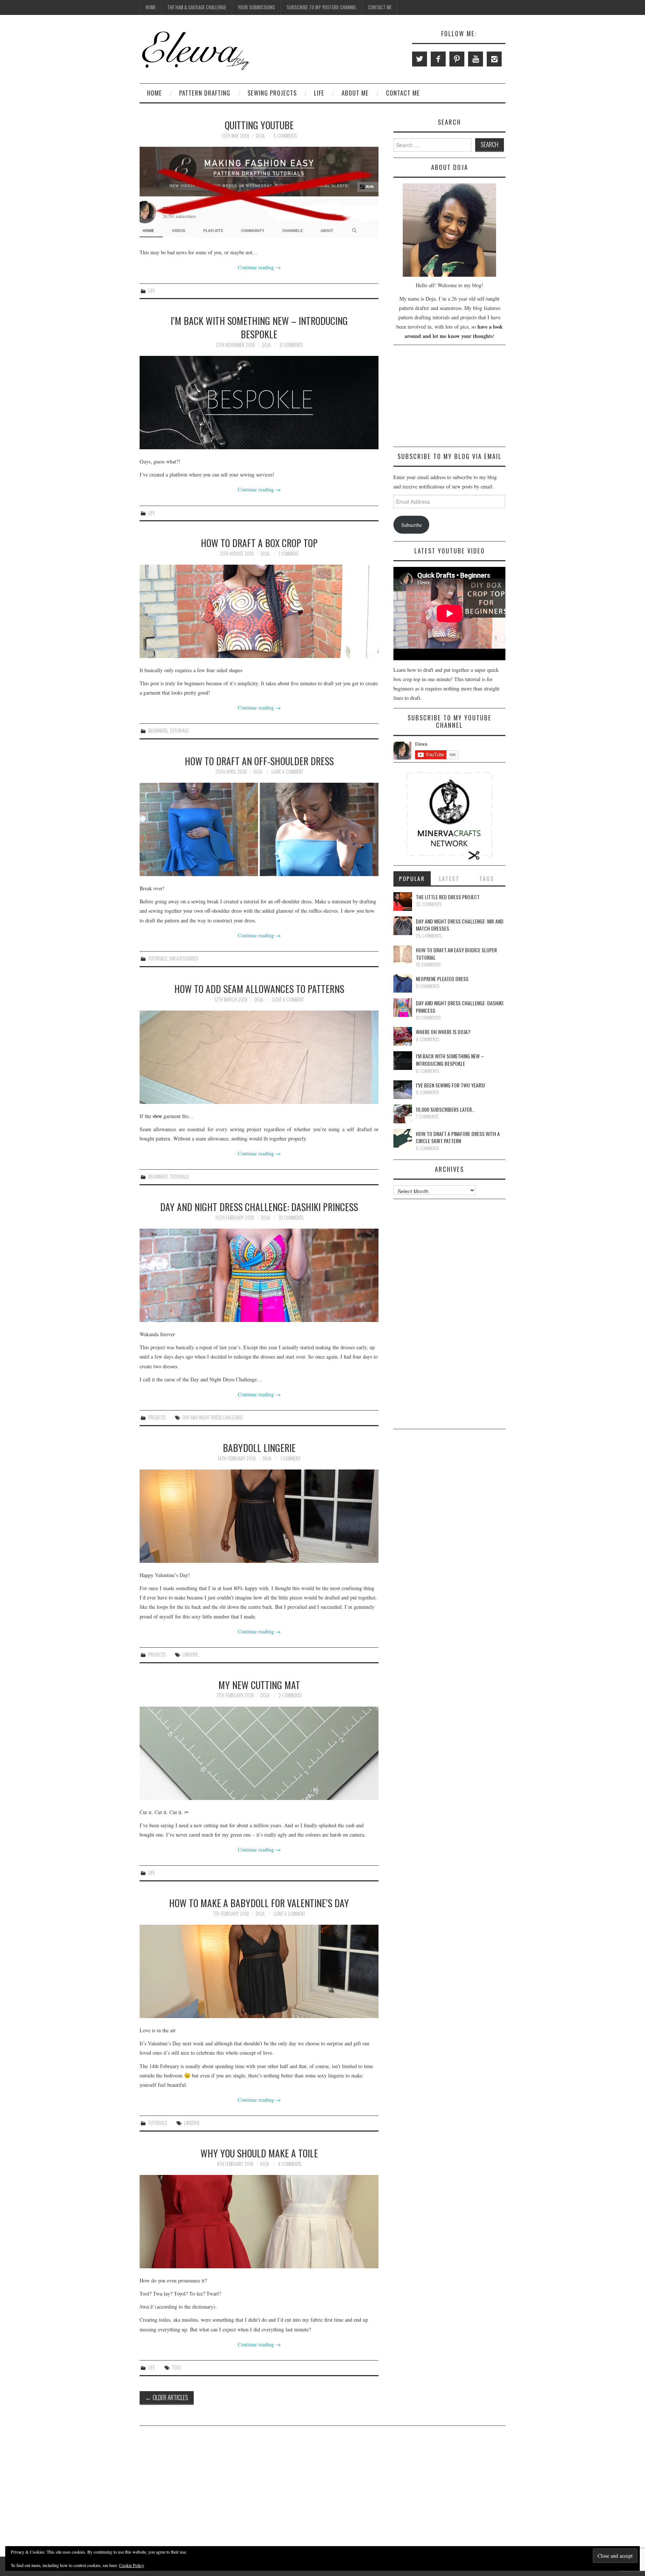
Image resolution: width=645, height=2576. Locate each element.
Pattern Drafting (205, 93)
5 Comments (285, 136)
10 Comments (291, 1218)
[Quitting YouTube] (259, 193)
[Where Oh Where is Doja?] (403, 1036)
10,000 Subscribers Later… (445, 1109)
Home (151, 7)
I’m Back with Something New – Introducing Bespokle (259, 327)
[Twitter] (420, 59)
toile (177, 2367)
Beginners (158, 731)
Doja (260, 136)
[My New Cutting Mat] (259, 1753)
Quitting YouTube (259, 125)
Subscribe (412, 525)
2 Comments (290, 1695)
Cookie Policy (132, 2565)
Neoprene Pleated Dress (442, 979)
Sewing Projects (272, 93)
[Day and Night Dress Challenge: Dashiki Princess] (259, 1275)
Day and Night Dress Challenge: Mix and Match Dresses (460, 925)
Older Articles (167, 2397)
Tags (487, 878)
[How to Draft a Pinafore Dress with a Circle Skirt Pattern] (403, 1138)
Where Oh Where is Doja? (443, 1032)
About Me (355, 93)
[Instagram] (494, 59)
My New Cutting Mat (259, 1685)
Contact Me (380, 7)
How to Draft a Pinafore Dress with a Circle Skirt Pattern (458, 1137)
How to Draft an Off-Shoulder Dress (259, 761)
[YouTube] (476, 59)
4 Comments (290, 2164)
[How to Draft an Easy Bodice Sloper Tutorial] (403, 955)
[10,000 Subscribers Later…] (403, 1114)
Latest (449, 878)
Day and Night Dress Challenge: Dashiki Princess (259, 1207)
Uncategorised (184, 958)
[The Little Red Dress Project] (403, 901)
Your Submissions (256, 7)
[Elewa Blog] (196, 50)
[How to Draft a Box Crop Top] (259, 611)
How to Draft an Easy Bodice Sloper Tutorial (456, 954)
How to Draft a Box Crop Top (259, 543)
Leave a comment (287, 772)
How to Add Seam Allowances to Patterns (259, 988)
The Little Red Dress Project (448, 897)
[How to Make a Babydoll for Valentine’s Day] (259, 1971)
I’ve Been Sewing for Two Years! (450, 1085)
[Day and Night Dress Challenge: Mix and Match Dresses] (403, 926)
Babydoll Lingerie (259, 1447)
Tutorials (179, 731)
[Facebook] (438, 59)
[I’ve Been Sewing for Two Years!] (403, 1090)
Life (319, 93)
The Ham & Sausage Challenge (197, 7)
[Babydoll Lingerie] (259, 1516)
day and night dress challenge (213, 1417)
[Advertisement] (449, 397)
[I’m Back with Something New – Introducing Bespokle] (259, 403)
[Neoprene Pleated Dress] (403, 983)
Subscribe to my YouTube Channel (322, 7)
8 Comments (291, 345)
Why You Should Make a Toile (259, 2153)
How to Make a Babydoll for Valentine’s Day (259, 1903)
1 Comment (289, 554)
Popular (412, 878)
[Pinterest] (457, 59)
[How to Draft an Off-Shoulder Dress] (259, 829)
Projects (157, 1417)
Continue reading (259, 267)
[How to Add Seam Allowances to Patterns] (259, 1057)
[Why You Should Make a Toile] (259, 2222)
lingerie (190, 1655)
